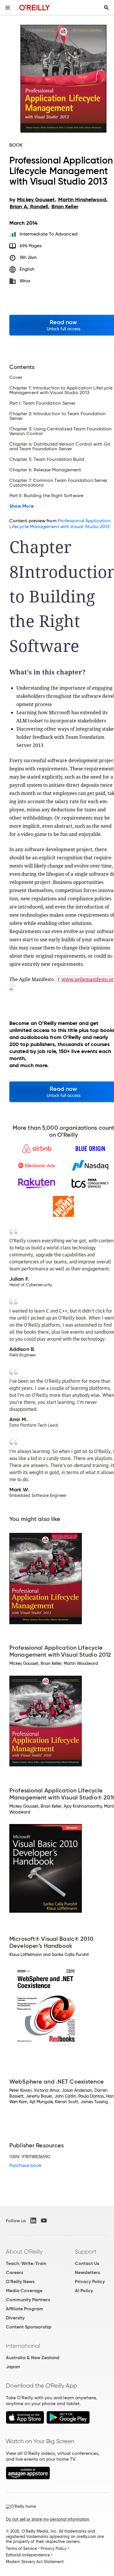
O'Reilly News (20, 2282)
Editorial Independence (28, 2555)
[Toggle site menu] (8, 8)
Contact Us (87, 2263)
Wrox (25, 281)
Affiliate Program (24, 2309)
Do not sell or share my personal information (47, 2519)
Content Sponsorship (29, 2327)
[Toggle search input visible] (106, 8)
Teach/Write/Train (26, 2263)
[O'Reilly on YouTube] (44, 2220)
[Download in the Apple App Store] (25, 2422)
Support (86, 2252)
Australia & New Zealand (33, 2358)
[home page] (35, 7)
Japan (13, 2367)
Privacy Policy (90, 2282)
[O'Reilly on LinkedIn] (33, 2220)
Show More (21, 506)
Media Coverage (24, 2291)
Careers (14, 2272)
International (23, 2346)
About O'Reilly (24, 2252)
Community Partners (28, 2300)
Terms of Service (21, 2548)
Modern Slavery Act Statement (35, 2562)
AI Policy (84, 2291)
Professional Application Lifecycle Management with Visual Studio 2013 (60, 524)
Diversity (15, 2318)
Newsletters (87, 2272)
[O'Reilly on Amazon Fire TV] (28, 2478)
